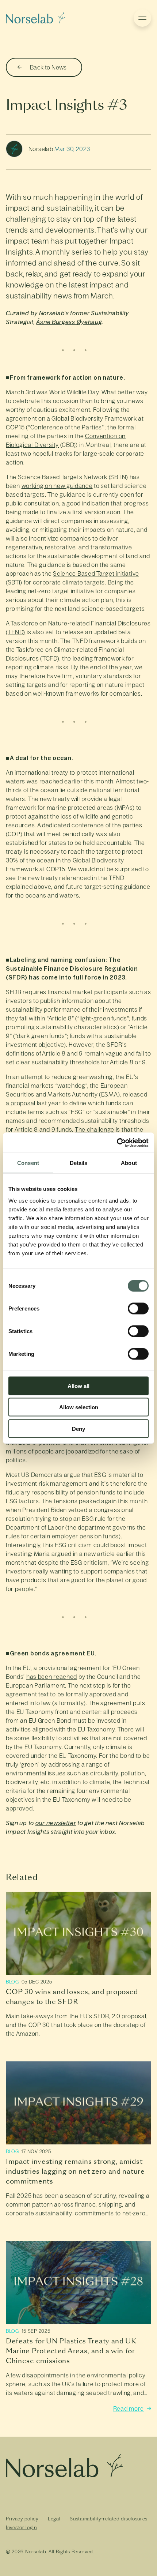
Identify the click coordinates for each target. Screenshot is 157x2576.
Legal (54, 2519)
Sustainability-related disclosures (109, 2519)
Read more (129, 2409)
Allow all (78, 1386)
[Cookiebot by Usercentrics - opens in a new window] (117, 1143)
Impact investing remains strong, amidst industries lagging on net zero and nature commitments (75, 2171)
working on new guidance (57, 486)
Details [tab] (79, 1163)
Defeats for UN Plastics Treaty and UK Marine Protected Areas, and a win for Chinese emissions (71, 2351)
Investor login (21, 2528)
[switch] (138, 1308)
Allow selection (79, 1407)
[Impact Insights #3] (36, 18)
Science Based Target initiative (96, 574)
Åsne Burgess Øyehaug (69, 322)
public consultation (32, 503)
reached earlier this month (76, 781)
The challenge (95, 1129)
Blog (12, 1982)
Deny (78, 1428)
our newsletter (56, 1823)
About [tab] (129, 1163)
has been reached (52, 1677)
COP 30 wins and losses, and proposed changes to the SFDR (72, 1997)
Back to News (48, 67)
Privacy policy (22, 2519)
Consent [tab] (28, 1163)
